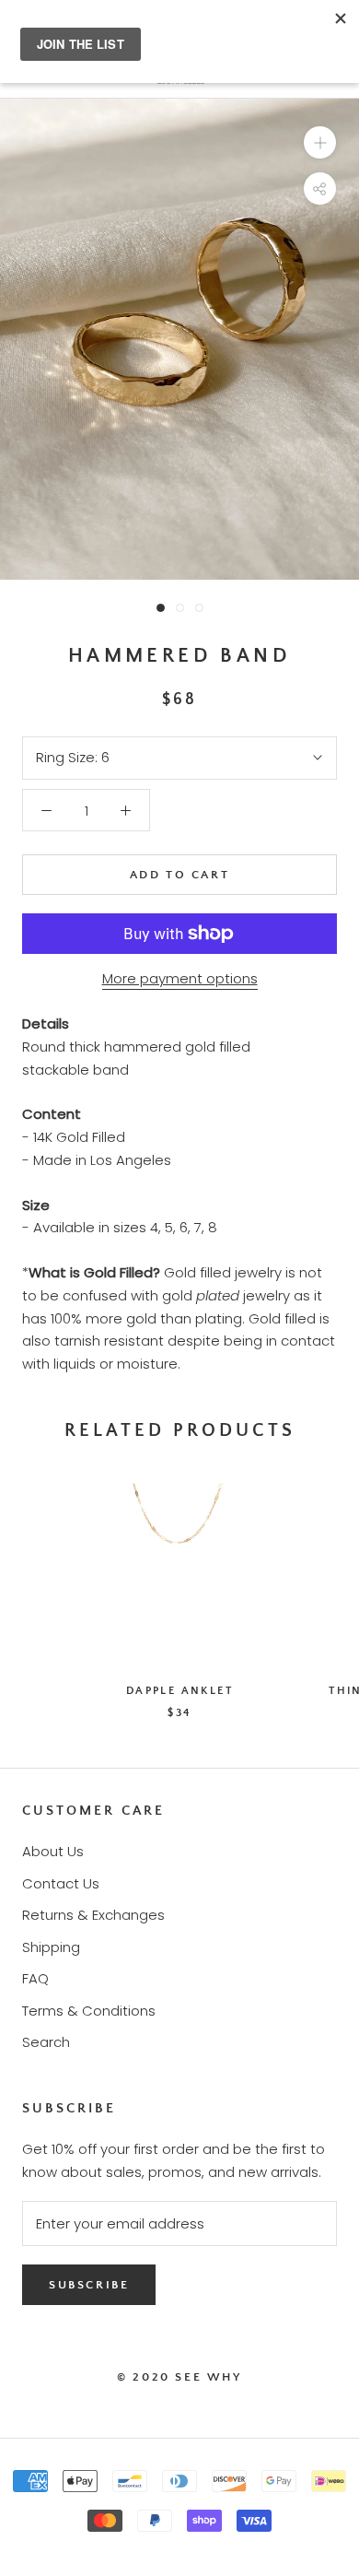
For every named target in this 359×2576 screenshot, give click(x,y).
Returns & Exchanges (93, 1915)
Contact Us (61, 1883)
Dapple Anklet (179, 1691)
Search (46, 2042)
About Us (53, 1851)
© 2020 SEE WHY (179, 2377)
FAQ (35, 1978)
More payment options (180, 978)
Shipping (51, 1947)
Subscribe (89, 2285)
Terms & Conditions (89, 2011)
